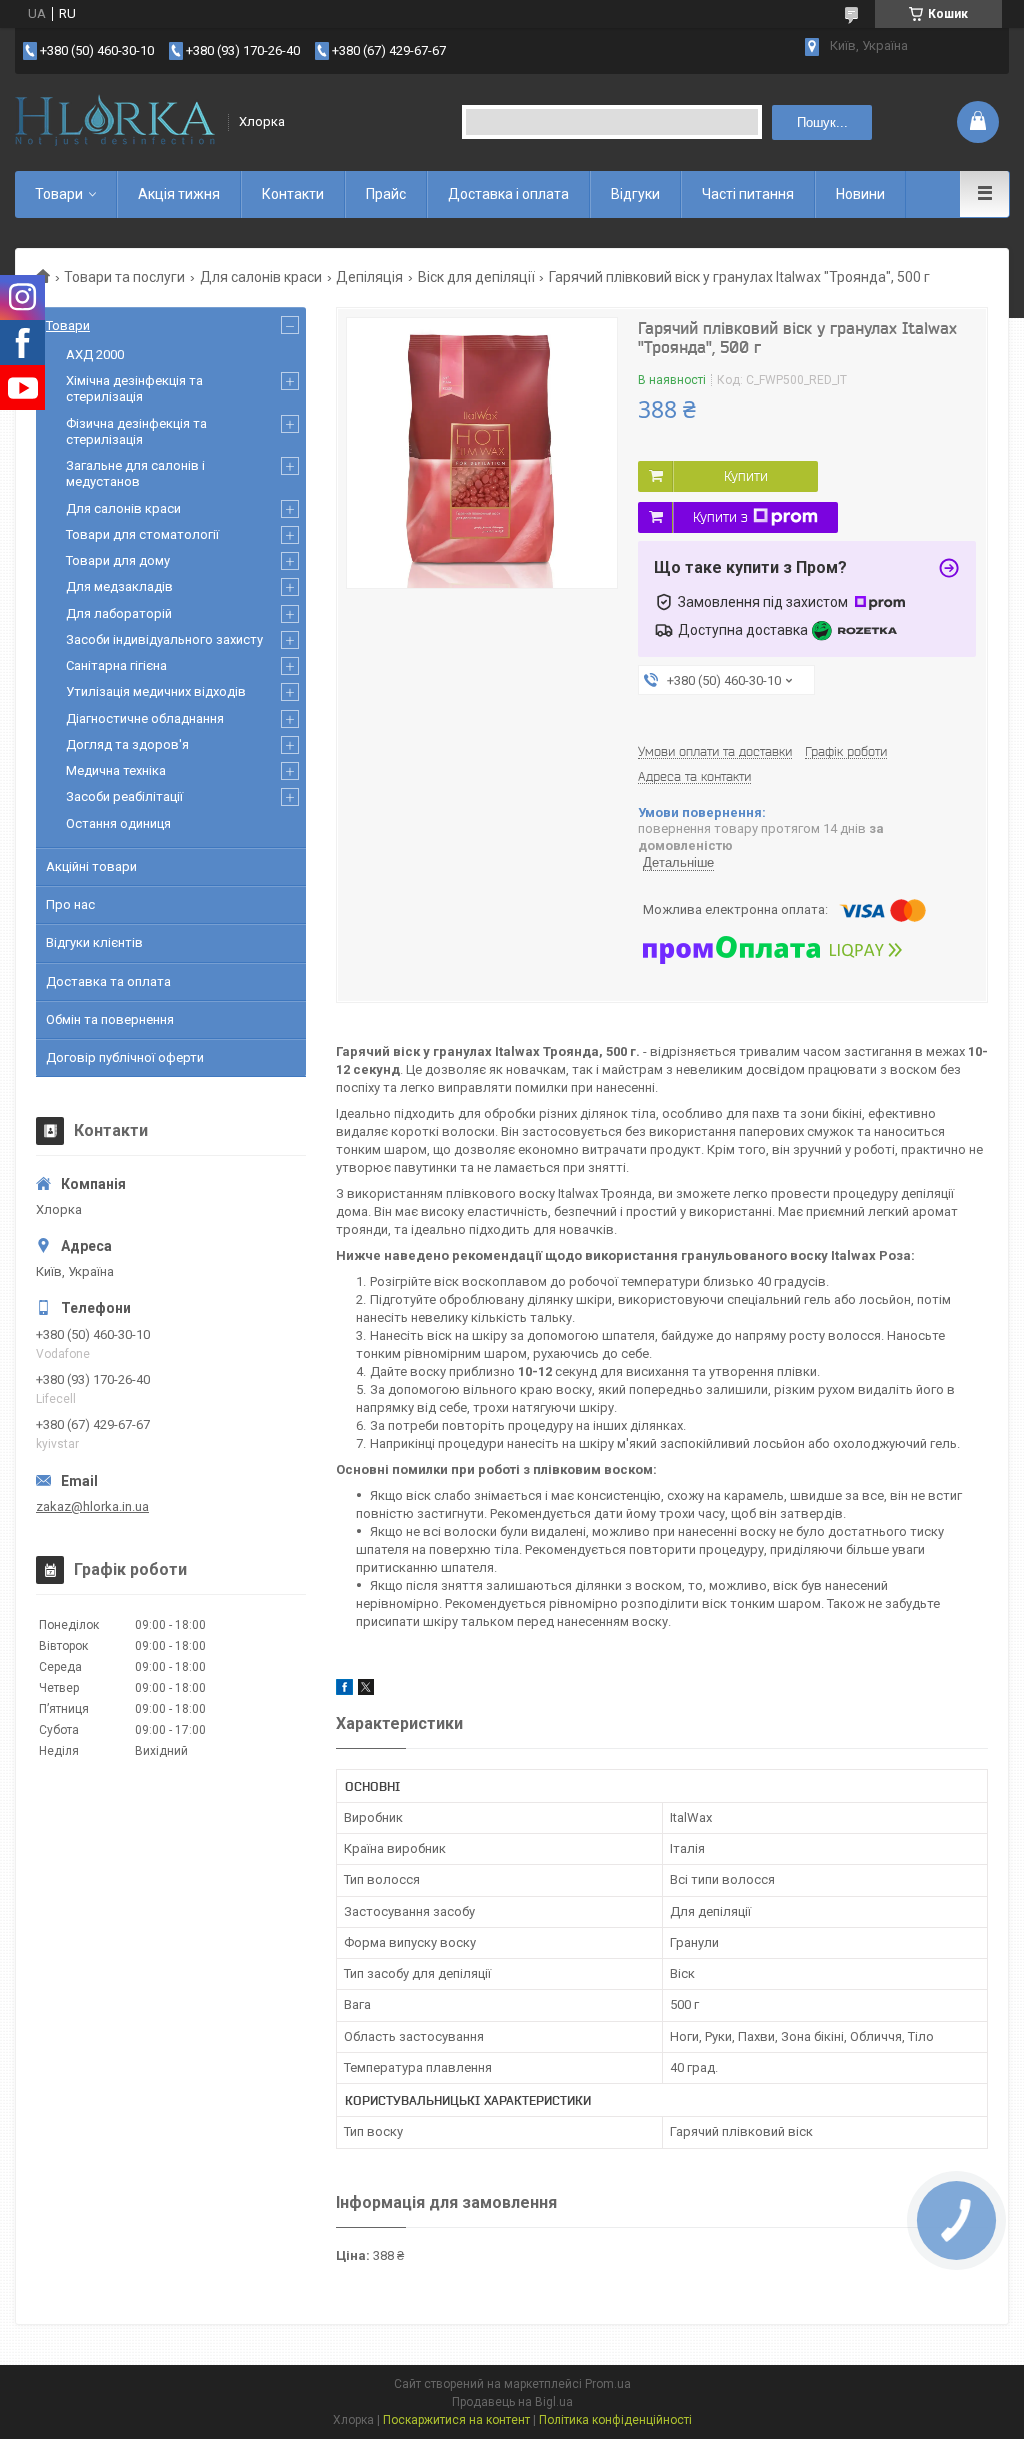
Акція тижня (179, 194)
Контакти (293, 194)
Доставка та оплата (108, 981)
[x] (366, 1690)
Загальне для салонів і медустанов (135, 473)
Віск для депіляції (476, 277)
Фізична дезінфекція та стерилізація (136, 431)
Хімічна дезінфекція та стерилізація (134, 388)
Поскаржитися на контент (456, 2420)
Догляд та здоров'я (127, 744)
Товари (59, 194)
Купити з (720, 517)
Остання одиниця (118, 823)
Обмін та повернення (110, 1019)
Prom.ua (608, 2384)
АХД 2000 (95, 354)
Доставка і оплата (508, 194)
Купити (746, 476)
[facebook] (344, 1690)
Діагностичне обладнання (145, 718)
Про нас (70, 904)
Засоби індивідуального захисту (164, 639)
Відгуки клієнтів (94, 942)
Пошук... (822, 122)
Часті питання (748, 194)
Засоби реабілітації (124, 796)
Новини (860, 194)
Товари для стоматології (142, 534)
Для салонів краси (261, 277)
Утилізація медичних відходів (156, 691)
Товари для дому (118, 560)
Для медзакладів (119, 586)
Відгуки (635, 194)
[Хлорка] (115, 122)
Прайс (386, 194)
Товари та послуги (124, 277)
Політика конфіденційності (615, 2420)
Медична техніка (116, 770)
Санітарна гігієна (116, 665)
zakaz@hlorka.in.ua (92, 1506)
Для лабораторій (119, 613)
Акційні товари (91, 866)
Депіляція (369, 277)
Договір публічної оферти (125, 1057)
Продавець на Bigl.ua (512, 2402)
